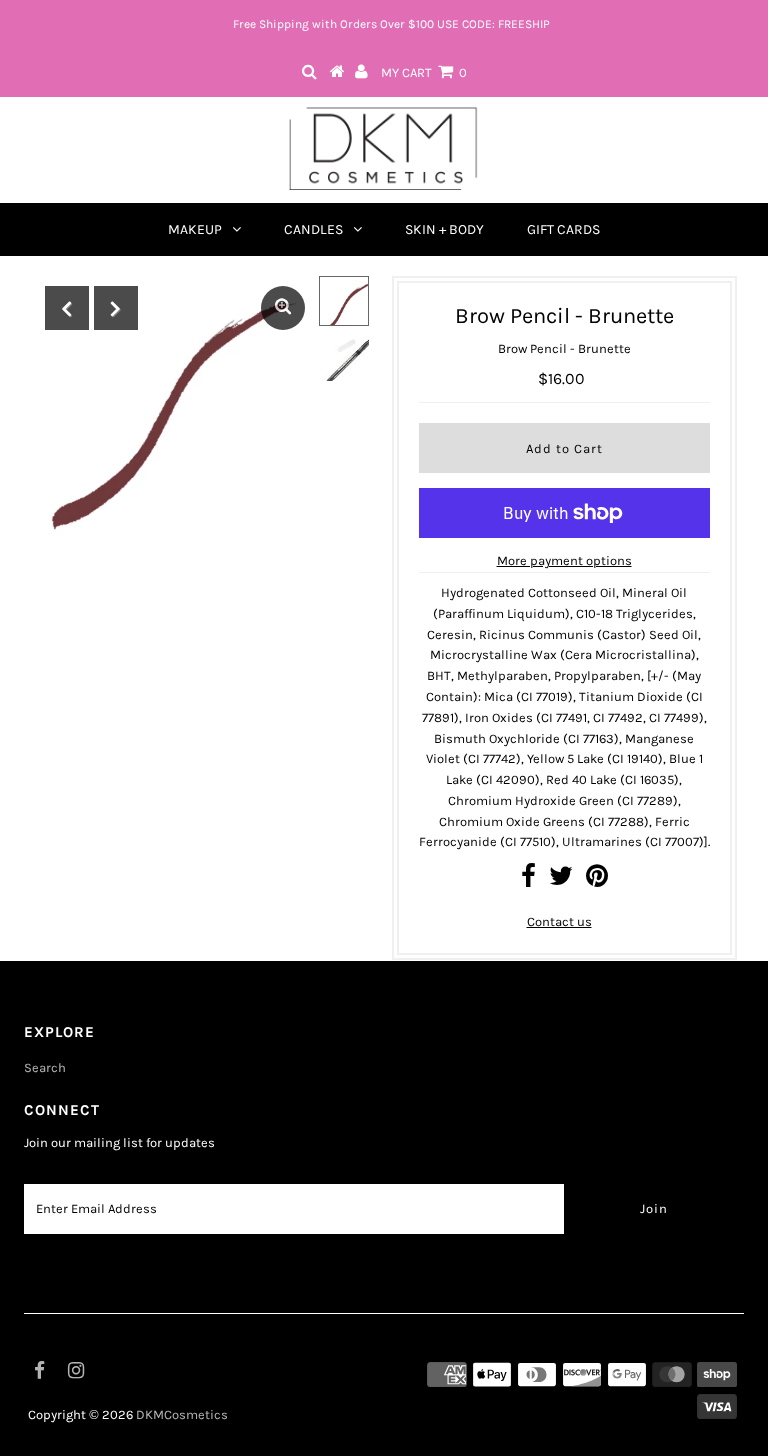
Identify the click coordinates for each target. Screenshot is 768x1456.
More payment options (564, 560)
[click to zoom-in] (283, 308)
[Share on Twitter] (561, 880)
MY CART (424, 72)
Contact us (559, 921)
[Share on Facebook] (528, 880)
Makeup (195, 229)
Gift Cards (563, 229)
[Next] (116, 308)
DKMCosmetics (182, 1414)
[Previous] (67, 308)
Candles (313, 229)
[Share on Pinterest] (597, 880)
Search (45, 1067)
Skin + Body (444, 229)
